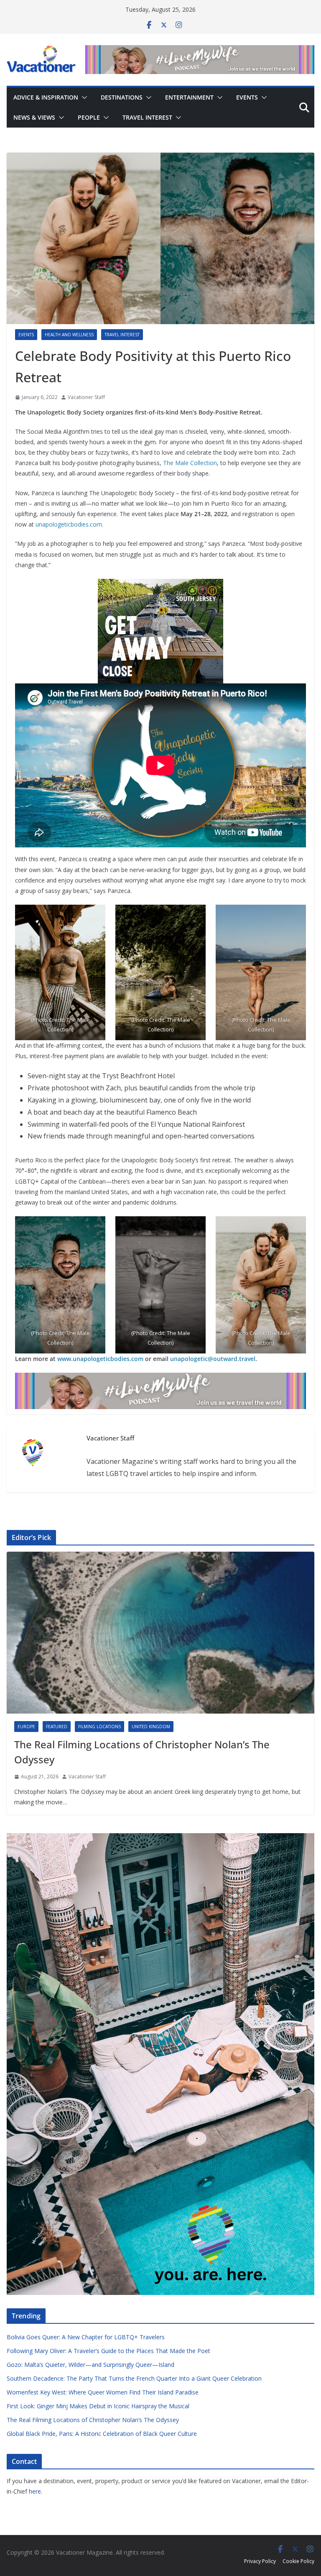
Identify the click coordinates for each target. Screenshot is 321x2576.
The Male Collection (190, 463)
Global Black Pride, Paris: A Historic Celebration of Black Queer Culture (102, 2434)
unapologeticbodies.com (69, 524)
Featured (57, 1727)
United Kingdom (151, 1727)
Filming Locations (99, 1727)
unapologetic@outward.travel (213, 1359)
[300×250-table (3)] (160, 585)
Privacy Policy (260, 2561)
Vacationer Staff (86, 397)
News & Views (34, 117)
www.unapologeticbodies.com (100, 1359)
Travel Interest (147, 117)
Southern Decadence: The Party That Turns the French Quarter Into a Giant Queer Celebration (134, 2378)
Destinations (122, 97)
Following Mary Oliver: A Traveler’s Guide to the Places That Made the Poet (108, 2351)
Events (247, 97)
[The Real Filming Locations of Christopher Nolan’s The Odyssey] (160, 1633)
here (35, 2491)
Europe (26, 1727)
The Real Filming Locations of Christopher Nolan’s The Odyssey (142, 1752)
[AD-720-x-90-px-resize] (200, 51)
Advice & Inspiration (46, 97)
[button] (83, 97)
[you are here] (160, 1838)
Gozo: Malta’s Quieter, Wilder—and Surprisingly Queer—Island (90, 2365)
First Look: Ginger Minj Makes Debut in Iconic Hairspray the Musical (98, 2406)
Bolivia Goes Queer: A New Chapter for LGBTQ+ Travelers (86, 2337)
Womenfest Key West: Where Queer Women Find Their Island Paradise (103, 2392)
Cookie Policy (298, 2561)
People (89, 117)
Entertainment (189, 97)
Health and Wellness (69, 335)
